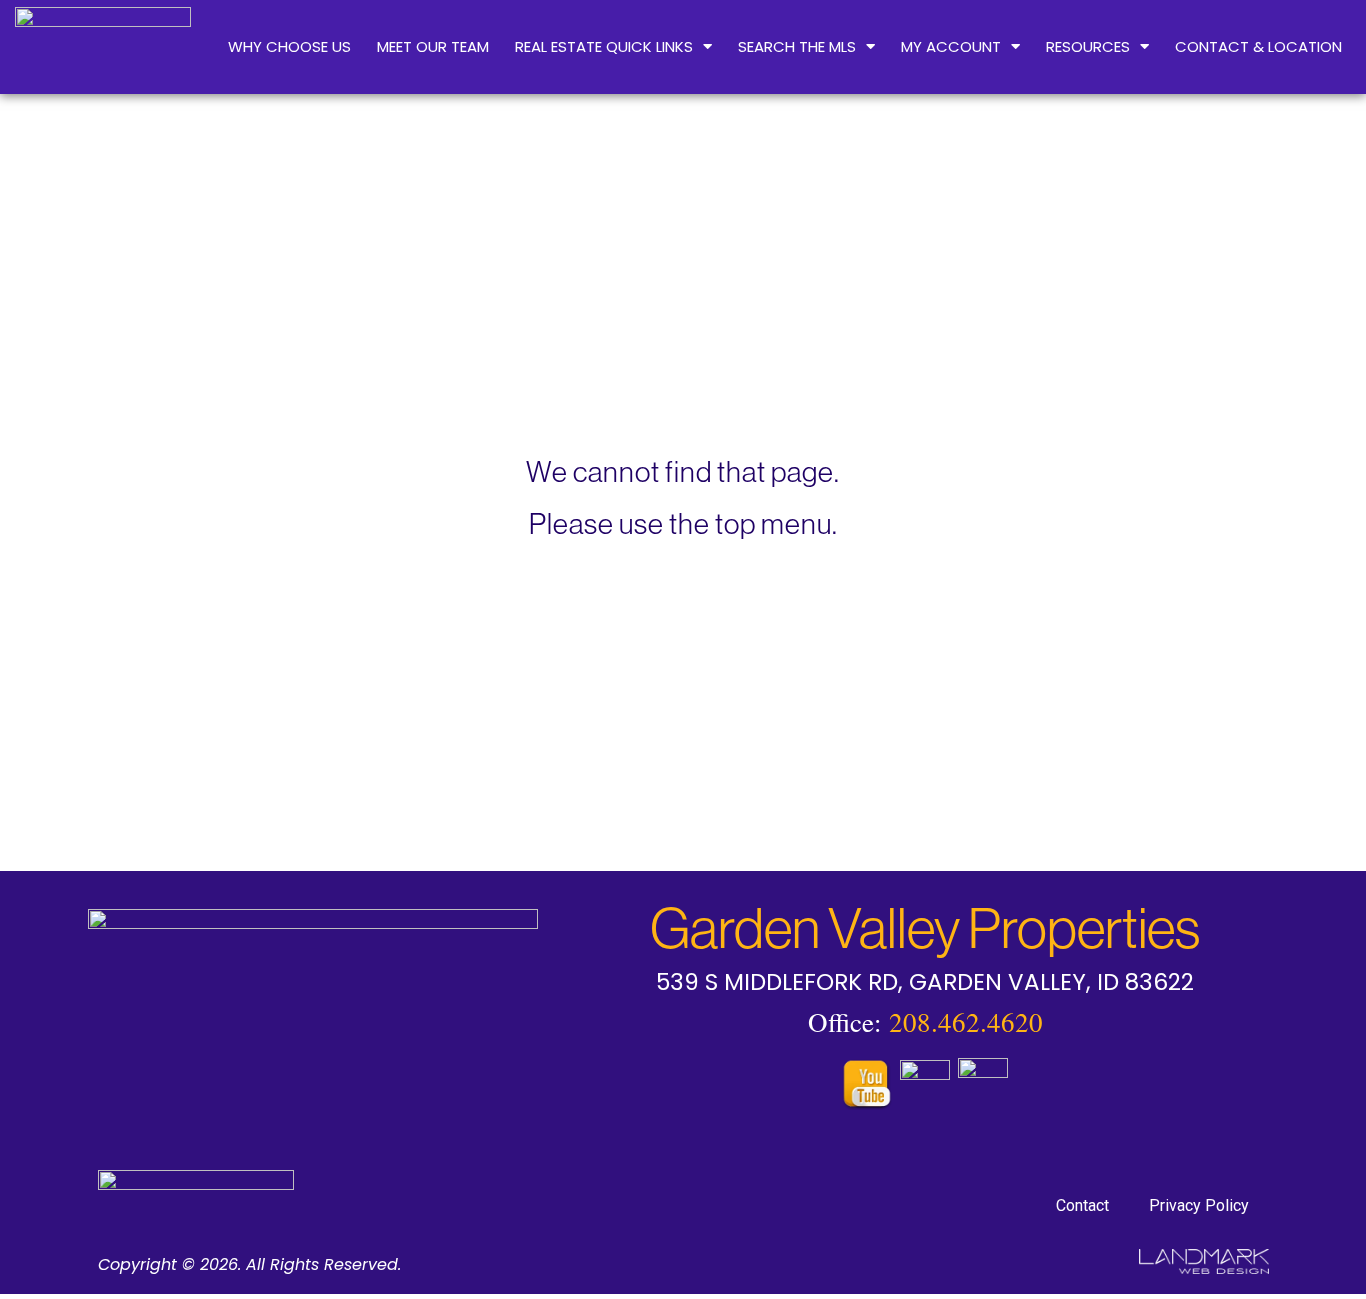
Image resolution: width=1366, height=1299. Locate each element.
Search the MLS (797, 46)
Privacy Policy (1199, 1205)
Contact (1082, 1205)
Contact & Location (1258, 46)
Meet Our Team (433, 46)
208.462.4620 (966, 1022)
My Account (951, 46)
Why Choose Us (289, 46)
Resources (1088, 46)
